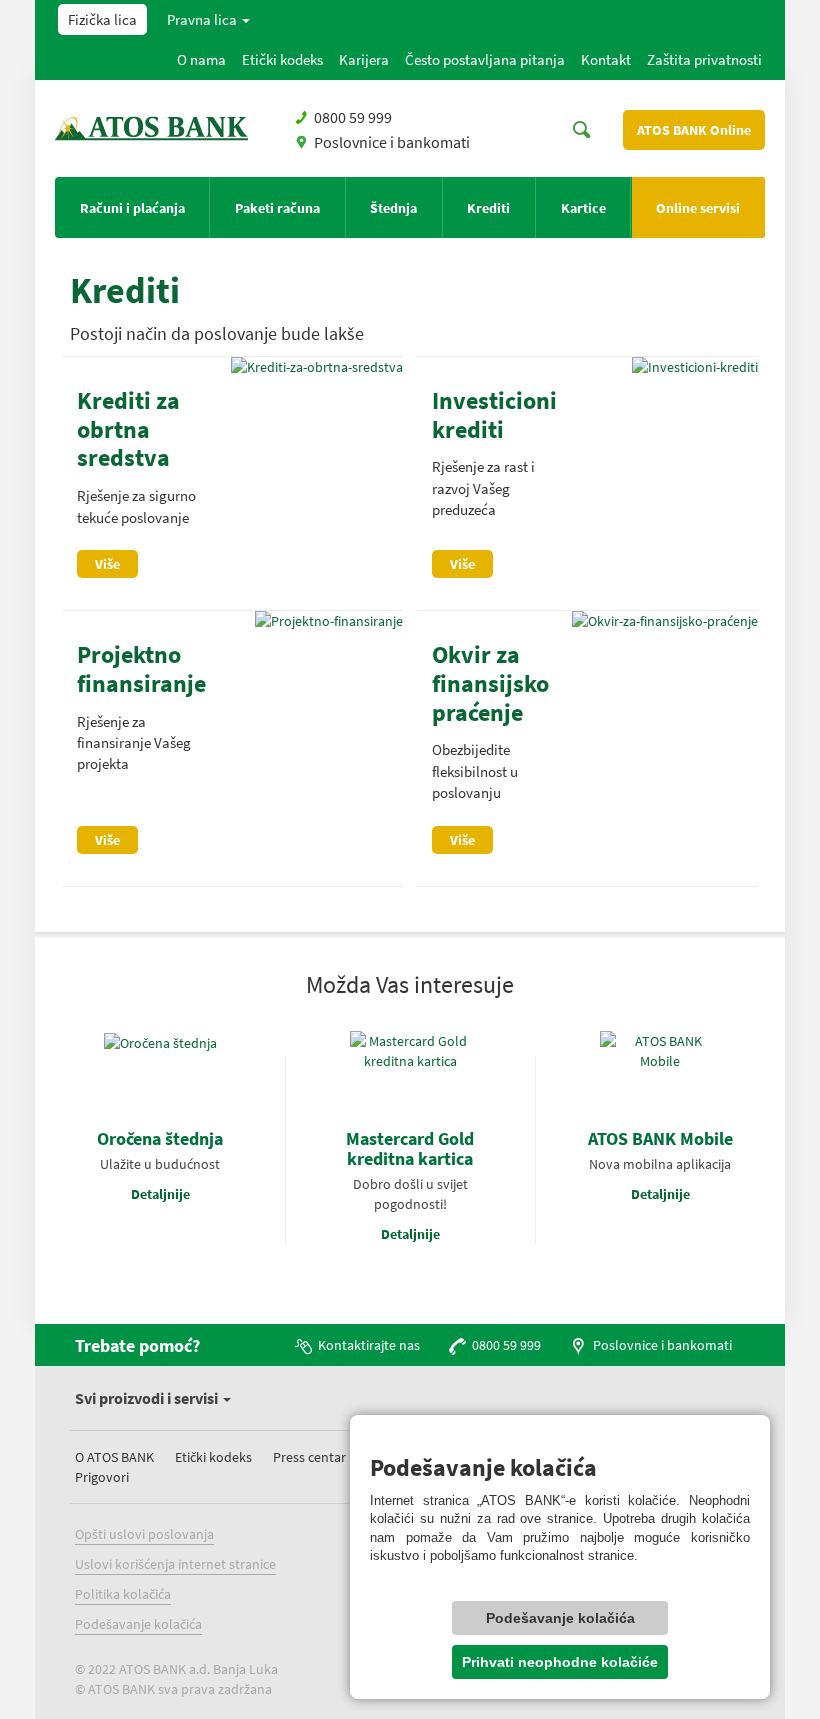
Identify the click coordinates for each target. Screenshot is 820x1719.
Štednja (393, 208)
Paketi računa (277, 208)
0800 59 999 (353, 117)
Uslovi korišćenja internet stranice (175, 1564)
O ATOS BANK (114, 1457)
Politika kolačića (123, 1594)
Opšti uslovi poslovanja (144, 1534)
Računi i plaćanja (132, 208)
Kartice (583, 208)
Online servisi (698, 208)
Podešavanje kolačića (138, 1624)
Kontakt (606, 59)
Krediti (488, 208)
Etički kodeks (282, 59)
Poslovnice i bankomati (392, 142)
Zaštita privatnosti (704, 59)
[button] (209, 20)
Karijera (364, 59)
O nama (201, 59)
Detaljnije (160, 1194)
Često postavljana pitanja (485, 59)
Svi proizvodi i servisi (148, 1398)
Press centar (309, 1457)
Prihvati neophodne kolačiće (560, 1662)
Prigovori (102, 1477)
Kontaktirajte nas (369, 1345)
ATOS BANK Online (694, 130)
